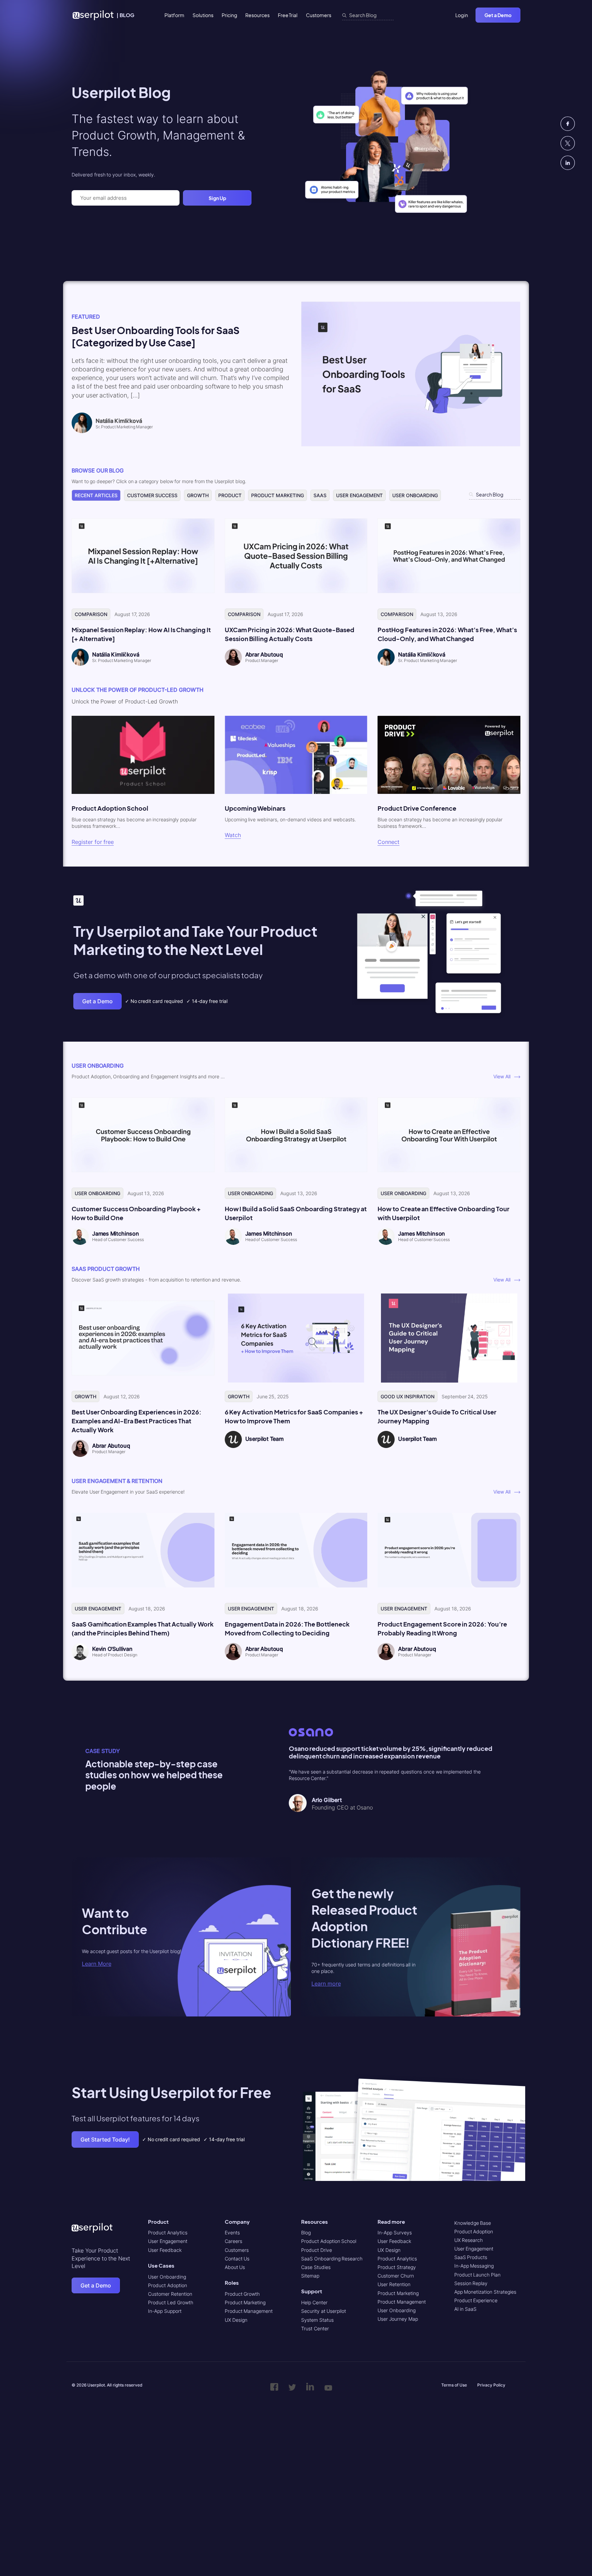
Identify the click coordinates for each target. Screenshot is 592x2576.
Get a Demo (498, 15)
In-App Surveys (395, 2232)
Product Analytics (168, 2232)
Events (232, 2232)
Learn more (326, 1984)
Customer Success (152, 495)
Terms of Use (454, 2385)
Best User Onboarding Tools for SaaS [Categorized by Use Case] (156, 336)
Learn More (97, 1964)
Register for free (93, 842)
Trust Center (315, 2328)
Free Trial (288, 15)
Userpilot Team (264, 1439)
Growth (198, 495)
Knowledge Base (473, 2223)
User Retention (394, 2284)
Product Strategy (397, 2267)
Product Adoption (168, 2285)
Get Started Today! (105, 2139)
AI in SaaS (465, 2309)
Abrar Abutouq (264, 654)
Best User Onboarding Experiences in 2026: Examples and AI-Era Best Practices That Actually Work (137, 1421)
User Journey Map (398, 2319)
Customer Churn (396, 2276)
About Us (235, 2267)
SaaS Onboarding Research (332, 2259)
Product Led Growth (170, 2302)
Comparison (91, 614)
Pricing (229, 15)
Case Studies (316, 2267)
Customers (319, 15)
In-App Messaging (474, 2266)
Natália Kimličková (116, 654)
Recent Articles (96, 495)
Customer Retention (170, 2294)
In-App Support (165, 2311)
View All (504, 1076)
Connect (388, 842)
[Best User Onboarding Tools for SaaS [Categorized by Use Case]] (411, 445)
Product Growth (242, 2294)
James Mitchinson (116, 1234)
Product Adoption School (329, 2241)
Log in (462, 15)
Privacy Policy (491, 2385)
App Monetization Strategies (485, 2292)
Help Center (314, 2302)
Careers (233, 2241)
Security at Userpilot (324, 2311)
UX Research (469, 2240)
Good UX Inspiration (407, 1396)
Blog (306, 2232)
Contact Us (237, 2259)
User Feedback (165, 2250)
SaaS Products (471, 2257)
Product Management (249, 2311)
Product (230, 495)
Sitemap (310, 2276)
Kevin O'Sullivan (112, 1649)
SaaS (320, 495)
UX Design (236, 2320)
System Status (317, 2320)
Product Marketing (277, 495)
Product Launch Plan (477, 2275)
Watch (233, 835)
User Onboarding (415, 495)
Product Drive (317, 2250)
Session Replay (471, 2283)
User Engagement (359, 495)
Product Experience (476, 2300)
